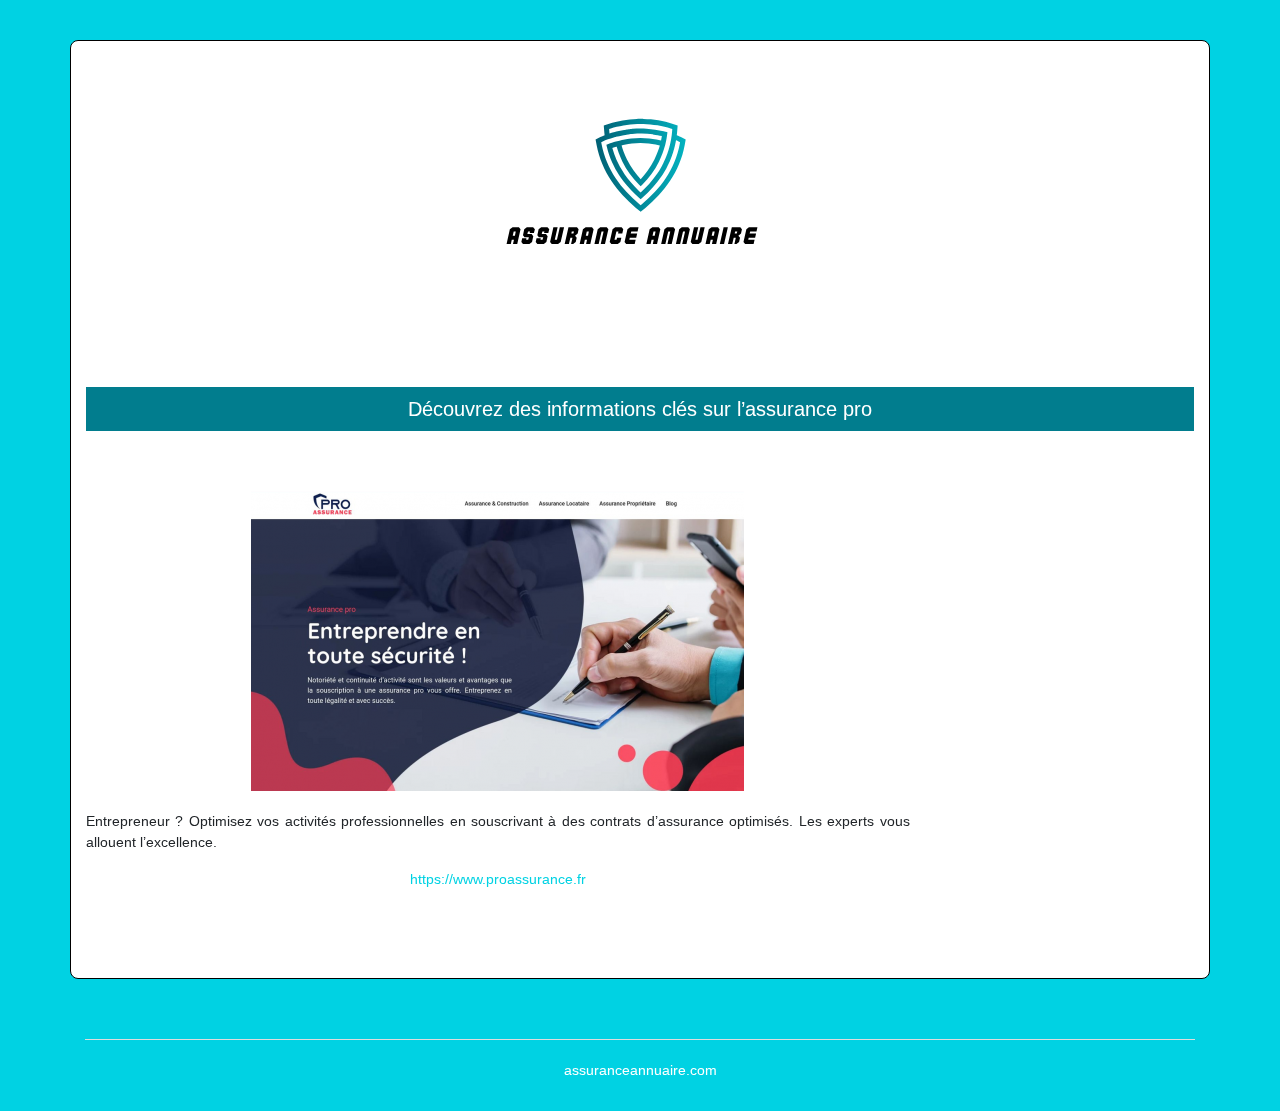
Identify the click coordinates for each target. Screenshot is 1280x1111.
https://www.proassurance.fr (498, 879)
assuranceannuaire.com (640, 1070)
